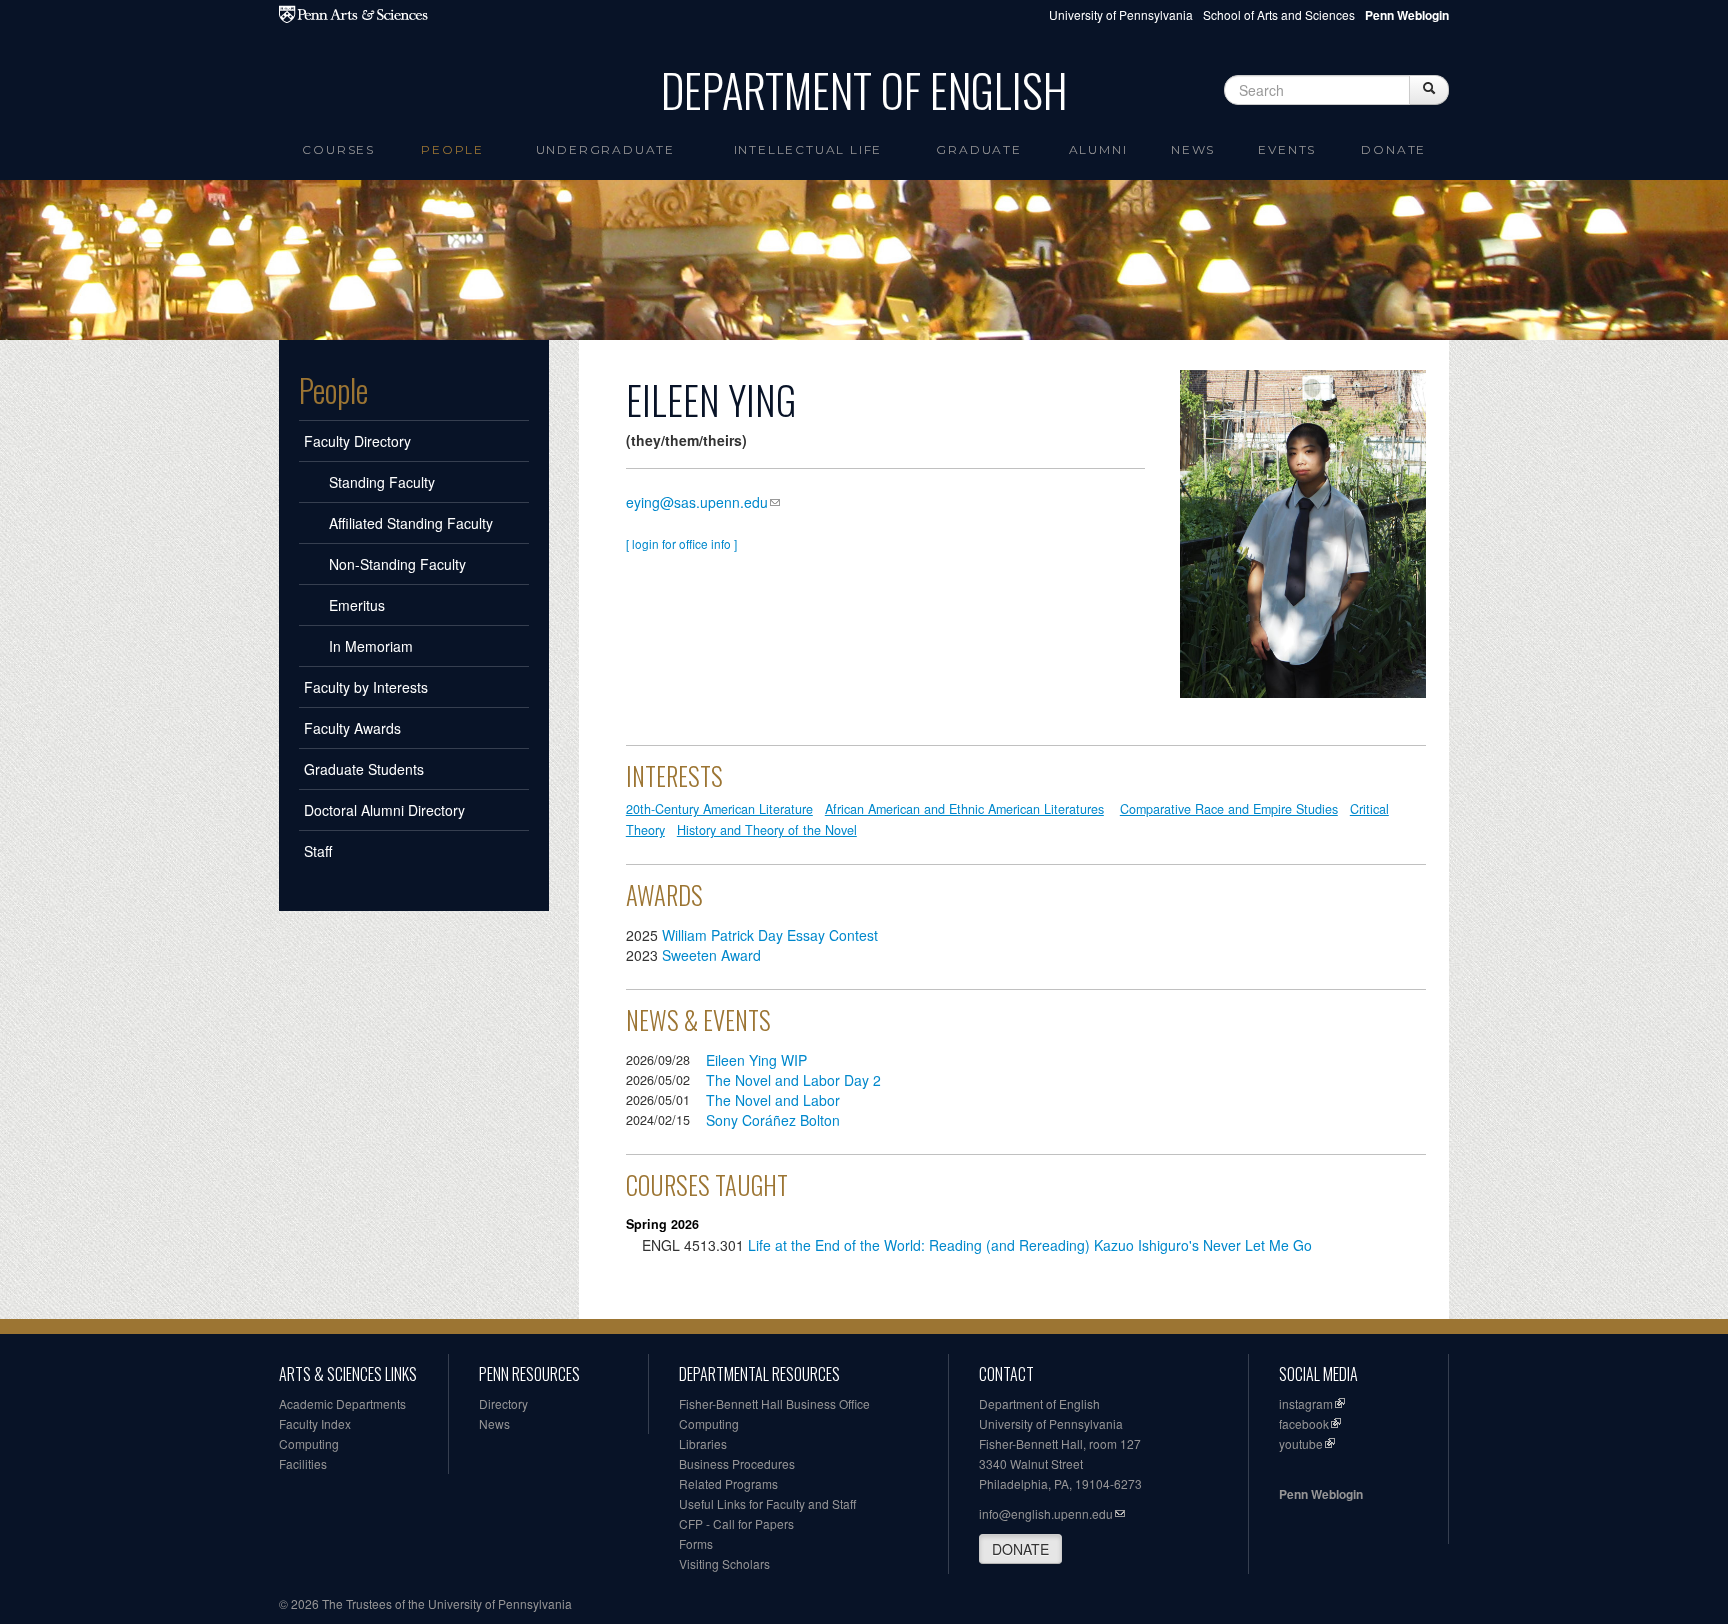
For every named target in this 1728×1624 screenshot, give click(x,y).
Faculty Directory (357, 441)
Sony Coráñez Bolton (773, 1120)
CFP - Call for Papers (736, 1523)
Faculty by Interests (366, 687)
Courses (338, 149)
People (452, 149)
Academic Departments (342, 1403)
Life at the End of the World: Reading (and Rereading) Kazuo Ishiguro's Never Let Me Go (1030, 1245)
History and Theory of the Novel (767, 830)
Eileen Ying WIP (756, 1060)
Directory (503, 1403)
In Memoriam (371, 646)
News (1193, 149)
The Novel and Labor (773, 1100)
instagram (1306, 1403)
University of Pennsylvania (1121, 14)
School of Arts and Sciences (1279, 14)
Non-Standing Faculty (397, 564)
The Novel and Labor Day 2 (793, 1080)
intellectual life (808, 149)
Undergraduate (605, 149)
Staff (318, 851)
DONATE (1020, 1549)
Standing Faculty (382, 482)
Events (1287, 149)
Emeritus (357, 605)
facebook (1304, 1423)
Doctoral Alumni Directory (384, 810)
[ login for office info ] (681, 543)
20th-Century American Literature (719, 809)
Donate (1393, 149)
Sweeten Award (711, 955)
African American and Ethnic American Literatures (964, 809)
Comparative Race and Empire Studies (1229, 809)
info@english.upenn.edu (1046, 1513)
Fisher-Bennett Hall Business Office (774, 1403)
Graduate (978, 149)
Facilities (303, 1463)
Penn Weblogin (1321, 1494)
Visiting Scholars (724, 1563)
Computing (309, 1443)
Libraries (703, 1443)
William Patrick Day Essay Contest (770, 935)
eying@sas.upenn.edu (697, 502)
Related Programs (728, 1483)
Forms (696, 1543)
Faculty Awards (352, 728)
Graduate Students (364, 769)
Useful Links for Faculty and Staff (767, 1503)
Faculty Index (315, 1423)
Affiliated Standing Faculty (411, 523)
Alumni (1098, 149)
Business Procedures (737, 1463)
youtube (1301, 1443)
